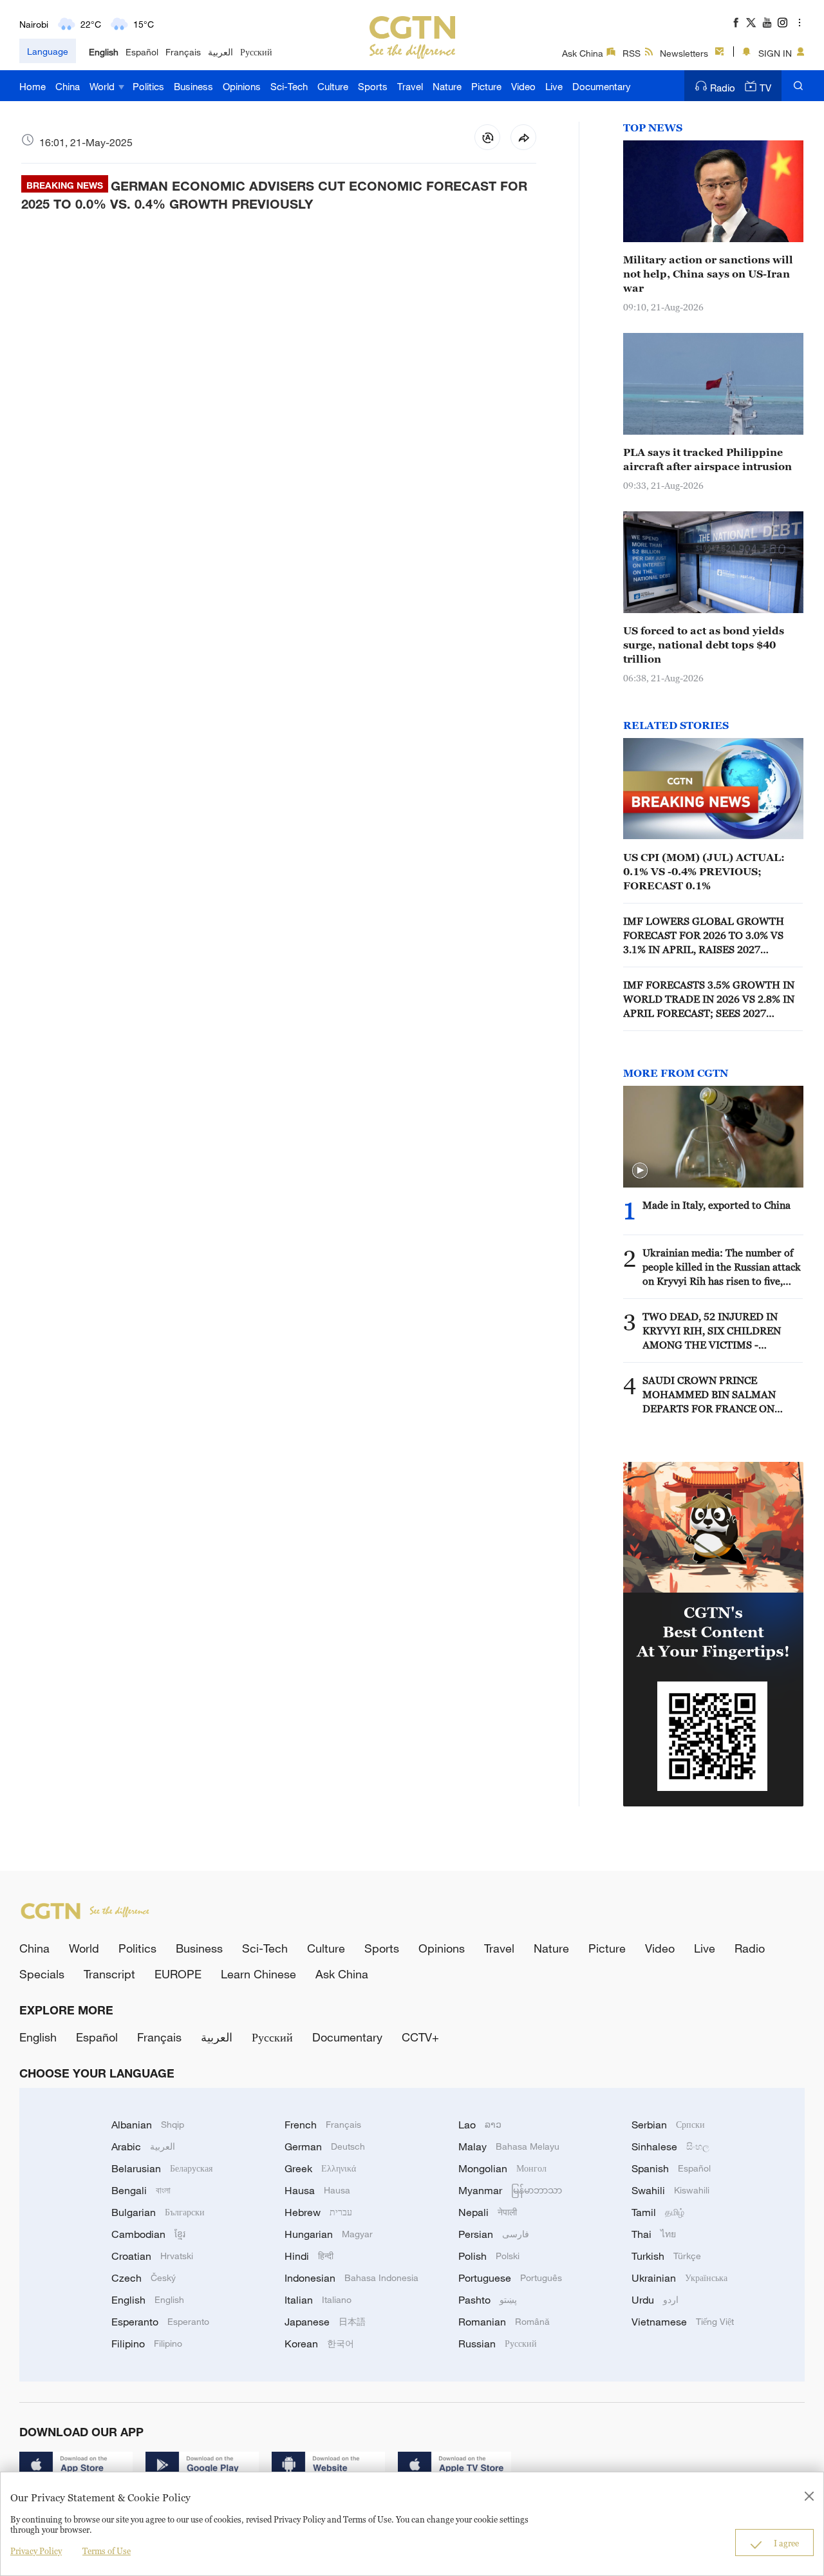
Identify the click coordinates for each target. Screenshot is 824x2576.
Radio (723, 88)
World (103, 86)
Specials (42, 1974)
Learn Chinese (258, 1974)
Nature (447, 86)
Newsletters (684, 53)
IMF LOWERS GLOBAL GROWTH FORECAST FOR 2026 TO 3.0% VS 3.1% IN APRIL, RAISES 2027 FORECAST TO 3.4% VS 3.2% (704, 936)
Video (523, 86)
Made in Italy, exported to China (716, 1205)
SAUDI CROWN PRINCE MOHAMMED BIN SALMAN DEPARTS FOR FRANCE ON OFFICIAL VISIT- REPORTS (709, 1395)
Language (48, 51)
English (104, 52)
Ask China (583, 53)
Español (142, 52)
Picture (486, 86)
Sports (373, 86)
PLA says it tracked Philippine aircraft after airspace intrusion (707, 459)
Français (183, 52)
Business (193, 86)
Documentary (602, 86)
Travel (410, 86)
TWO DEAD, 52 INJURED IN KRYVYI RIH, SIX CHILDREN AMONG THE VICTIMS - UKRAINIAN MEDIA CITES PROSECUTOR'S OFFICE (712, 1331)
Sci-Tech (289, 86)
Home (33, 86)
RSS (632, 53)
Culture (333, 86)
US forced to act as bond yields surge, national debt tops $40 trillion (704, 645)
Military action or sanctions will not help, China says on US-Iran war (708, 274)
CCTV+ (420, 2037)
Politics (148, 86)
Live (554, 86)
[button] (640, 1171)
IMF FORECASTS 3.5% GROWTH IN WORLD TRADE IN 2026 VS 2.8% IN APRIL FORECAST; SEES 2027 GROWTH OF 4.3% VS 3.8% (709, 999)
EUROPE (178, 1974)
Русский (256, 52)
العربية (220, 52)
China (68, 86)
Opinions (242, 86)
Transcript (109, 1974)
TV (765, 88)
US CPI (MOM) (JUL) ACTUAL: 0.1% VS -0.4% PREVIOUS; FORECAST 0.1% (704, 871)
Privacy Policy (36, 2551)
